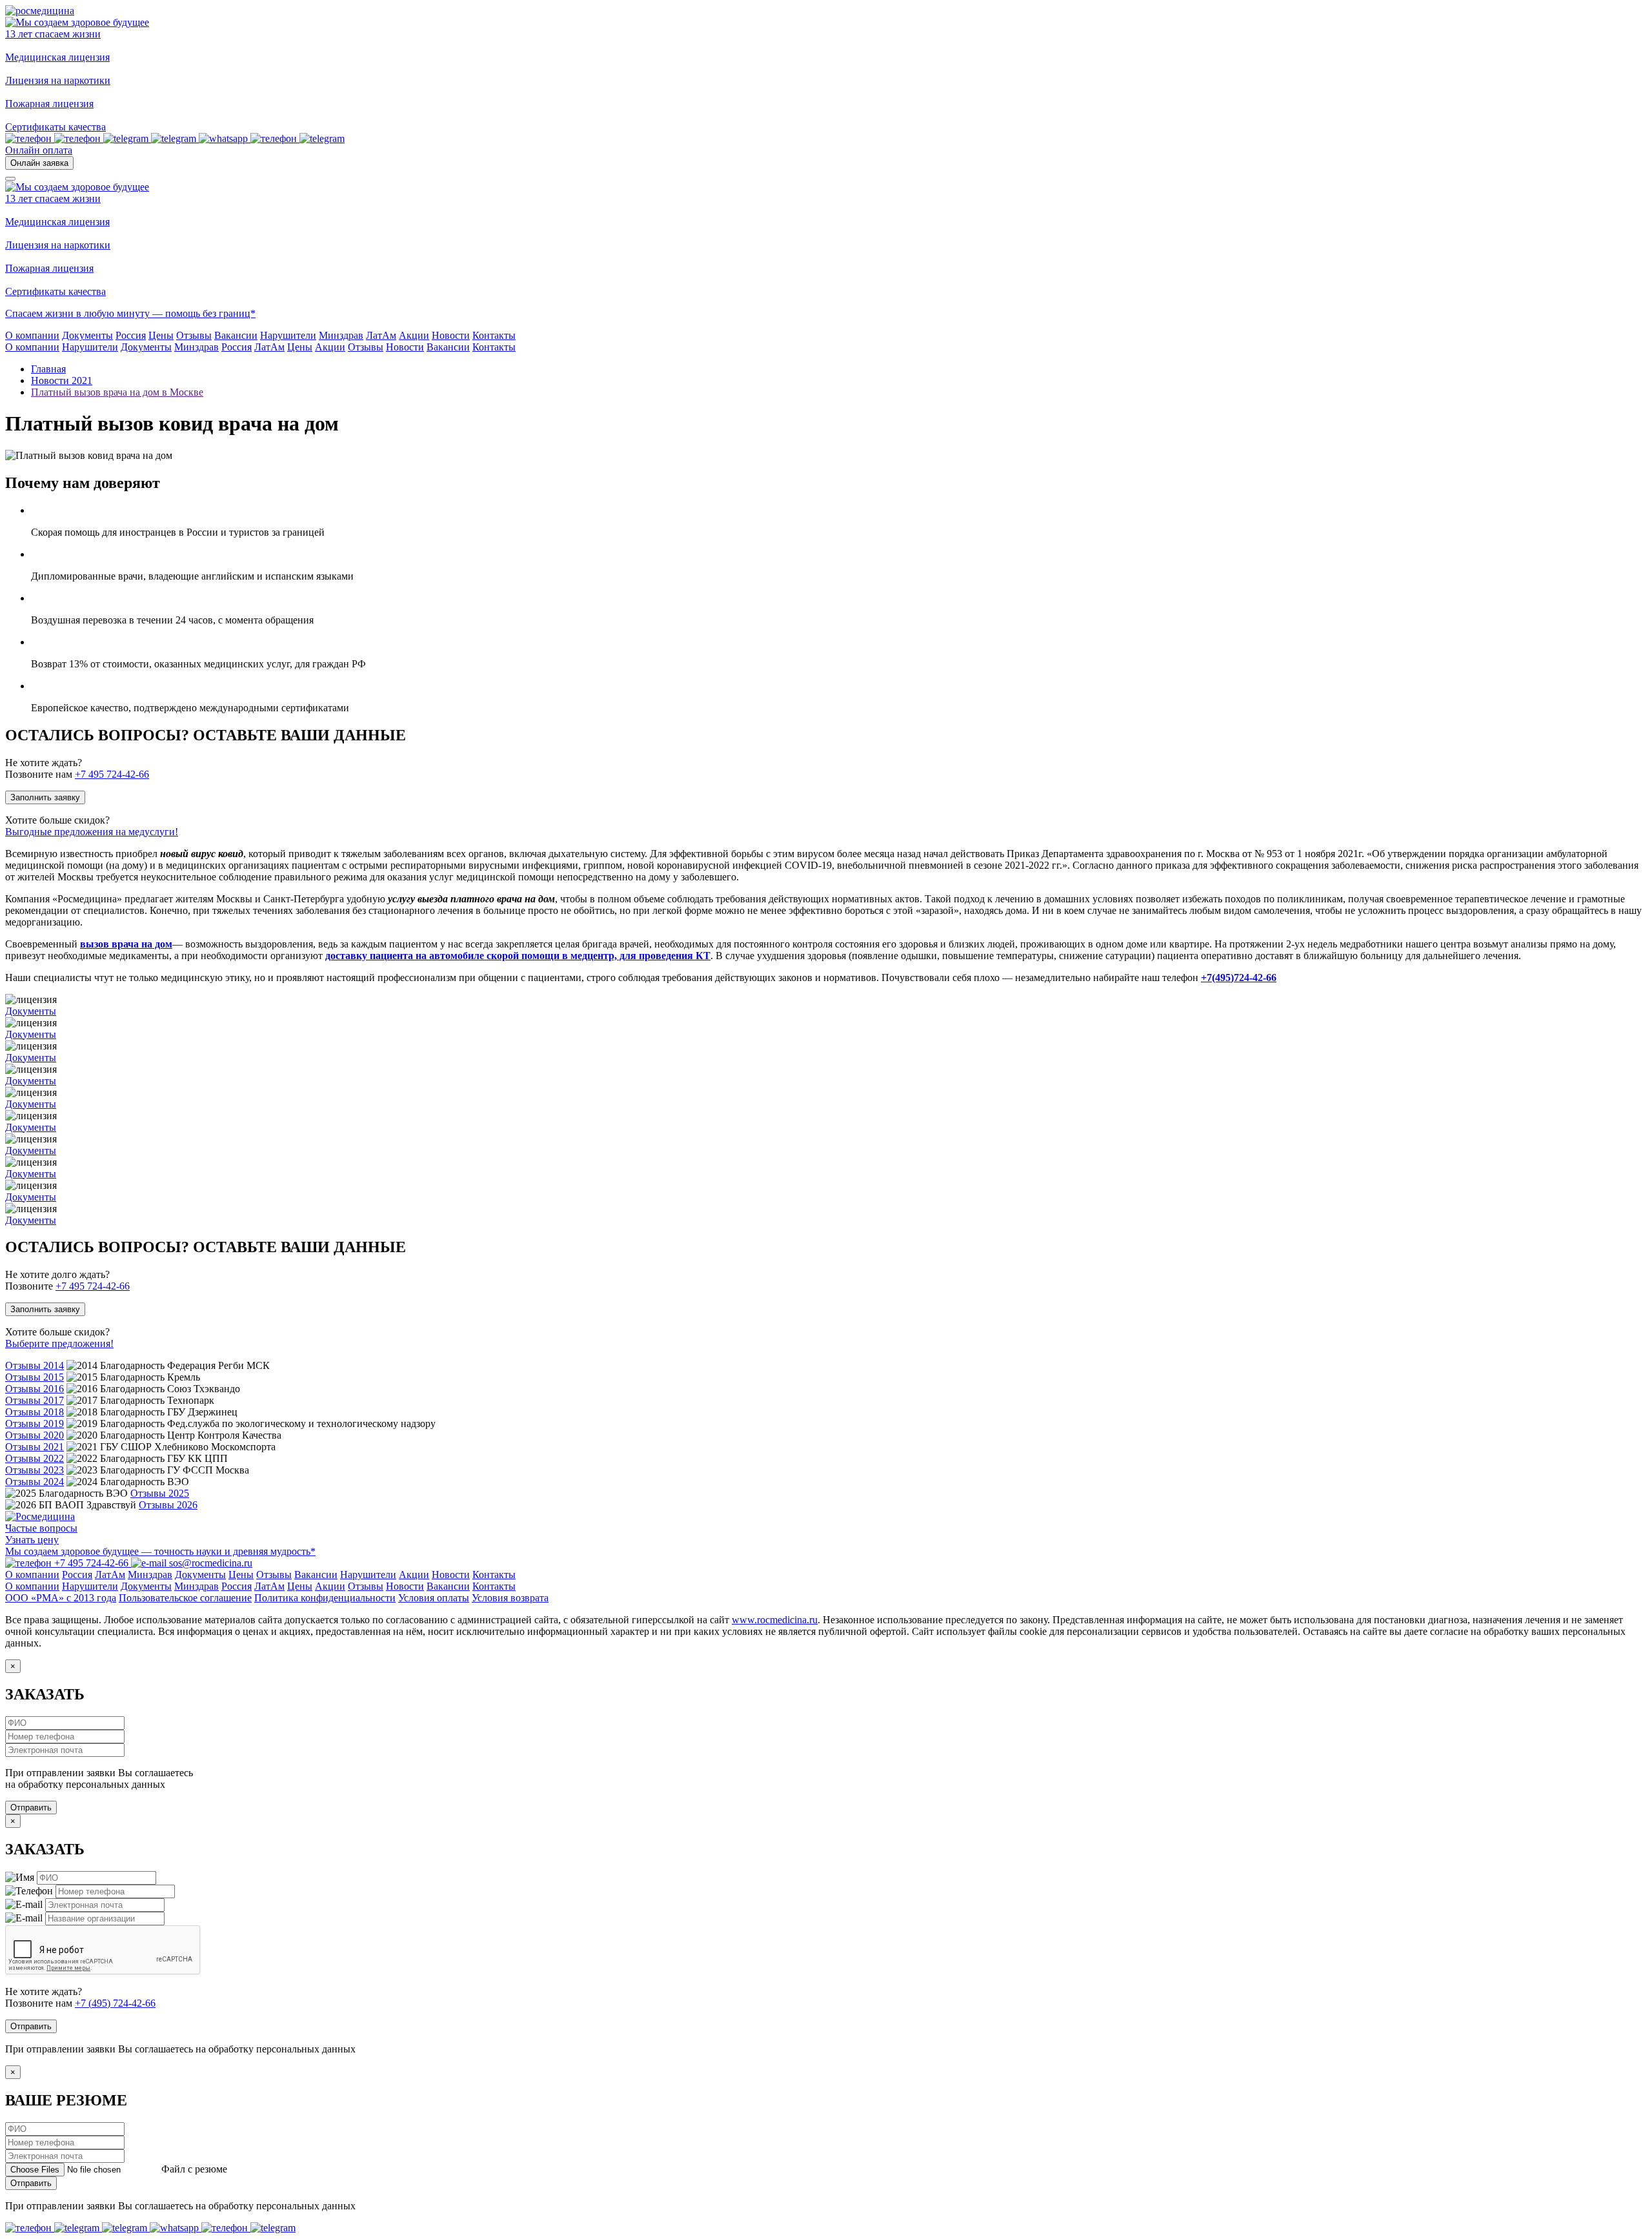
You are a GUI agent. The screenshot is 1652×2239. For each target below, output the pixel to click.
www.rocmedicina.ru (775, 1620)
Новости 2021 (62, 380)
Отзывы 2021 (35, 1447)
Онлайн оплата (39, 150)
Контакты (494, 347)
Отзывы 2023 (35, 1470)
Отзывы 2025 (160, 1493)
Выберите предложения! (59, 1343)
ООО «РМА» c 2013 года (61, 1598)
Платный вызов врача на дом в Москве (117, 392)
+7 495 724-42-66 (112, 774)
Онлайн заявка (39, 163)
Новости (405, 347)
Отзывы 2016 (35, 1389)
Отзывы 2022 (35, 1458)
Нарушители (90, 347)
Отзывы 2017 (35, 1400)
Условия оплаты (434, 1598)
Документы (146, 347)
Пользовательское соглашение (185, 1598)
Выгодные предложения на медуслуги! (92, 832)
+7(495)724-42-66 (1239, 978)
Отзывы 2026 (168, 1505)
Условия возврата (510, 1598)
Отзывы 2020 (35, 1435)
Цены (300, 347)
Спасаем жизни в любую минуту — (85, 313)
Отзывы (366, 347)
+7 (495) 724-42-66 (115, 2003)
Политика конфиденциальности (325, 1598)
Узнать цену (32, 1540)
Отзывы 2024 (35, 1482)
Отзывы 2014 (35, 1365)
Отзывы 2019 (35, 1423)
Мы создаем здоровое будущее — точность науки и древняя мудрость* (160, 1551)
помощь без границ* (210, 313)
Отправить (31, 1808)
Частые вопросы (41, 1528)
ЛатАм (269, 347)
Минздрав (196, 347)
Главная (48, 369)
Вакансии (448, 347)
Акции (330, 347)
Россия (237, 347)
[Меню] (10, 179)
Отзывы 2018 (35, 1412)
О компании (32, 347)
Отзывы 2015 (35, 1377)
